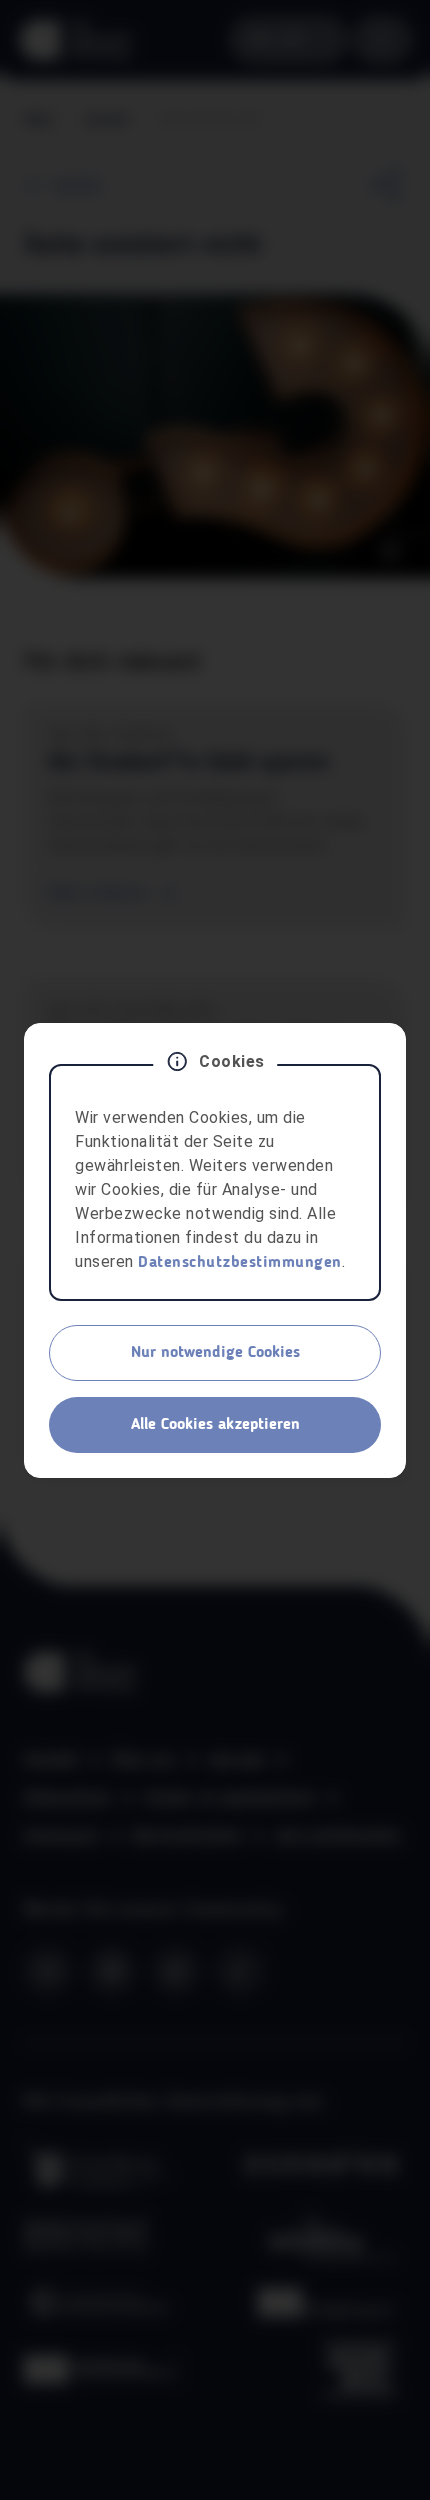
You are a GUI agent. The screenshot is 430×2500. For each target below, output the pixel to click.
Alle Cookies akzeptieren (215, 1425)
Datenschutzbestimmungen (240, 1263)
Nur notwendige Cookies (215, 1353)
